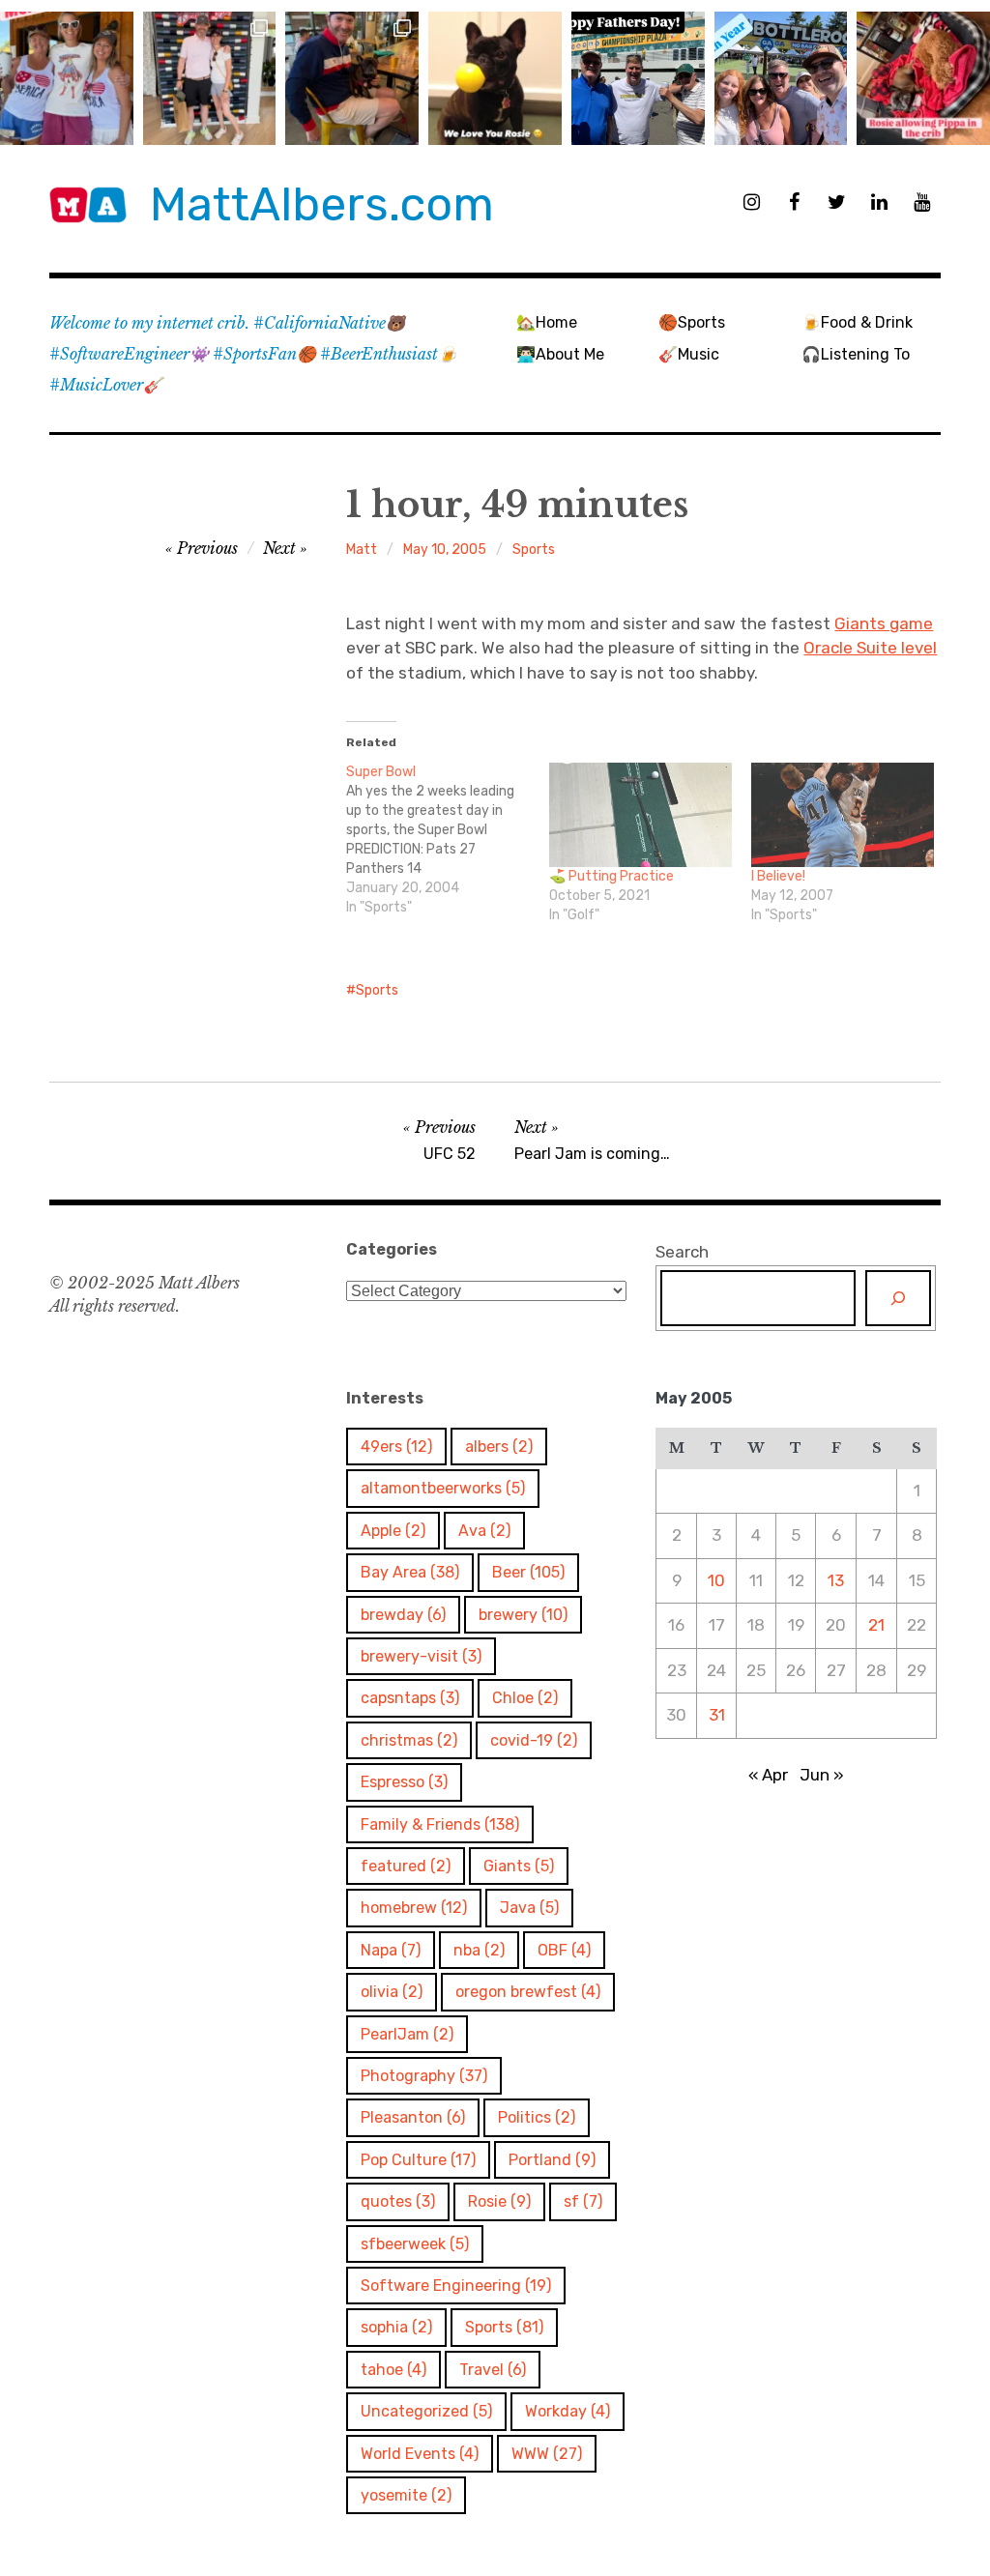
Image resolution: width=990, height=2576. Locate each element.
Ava (484, 1531)
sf (583, 2201)
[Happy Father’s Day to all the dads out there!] (638, 78)
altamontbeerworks (443, 1488)
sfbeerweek (415, 2244)
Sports (534, 550)
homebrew (414, 1908)
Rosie (499, 2201)
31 (717, 1715)
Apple (393, 1531)
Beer (528, 1572)
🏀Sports (692, 322)
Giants (519, 1866)
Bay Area (410, 1572)
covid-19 (534, 1740)
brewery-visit (421, 1656)
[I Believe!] (843, 815)
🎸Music (689, 354)
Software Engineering (456, 2286)
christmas (409, 1740)
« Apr (768, 1775)
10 (716, 1580)
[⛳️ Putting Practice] (641, 815)
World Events (420, 2454)
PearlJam (407, 2034)
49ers (396, 1447)
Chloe (525, 1698)
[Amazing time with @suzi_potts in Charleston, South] (210, 78)
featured (406, 1866)
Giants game (884, 623)
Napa (391, 1950)
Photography (424, 2076)
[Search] (898, 1298)
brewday (403, 1615)
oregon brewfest (528, 1992)
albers (499, 1447)
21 (876, 1625)
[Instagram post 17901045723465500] (67, 78)
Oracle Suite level (870, 648)
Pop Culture (418, 2160)
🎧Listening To (856, 354)
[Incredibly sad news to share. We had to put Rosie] (495, 78)
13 (836, 1580)
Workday (568, 2411)
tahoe (393, 2370)
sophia (396, 2327)
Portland (552, 2160)
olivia (392, 1992)
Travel (493, 2370)
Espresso (404, 1782)
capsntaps (410, 1698)
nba (479, 1950)
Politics (537, 2117)
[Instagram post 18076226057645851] (923, 78)
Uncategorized (426, 2411)
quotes (398, 2201)
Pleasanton (413, 2117)
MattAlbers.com (322, 204)
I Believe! (778, 876)
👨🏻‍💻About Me (560, 354)
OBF (564, 1950)
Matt (362, 550)
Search (682, 1252)
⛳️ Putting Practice (611, 876)
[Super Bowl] (447, 840)
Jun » (822, 1775)
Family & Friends (440, 1824)
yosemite (406, 2495)
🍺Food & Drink (857, 322)
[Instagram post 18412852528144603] (781, 78)
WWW (547, 2454)
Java (529, 1908)
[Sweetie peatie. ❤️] (352, 78)
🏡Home (547, 322)
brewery (523, 1615)
